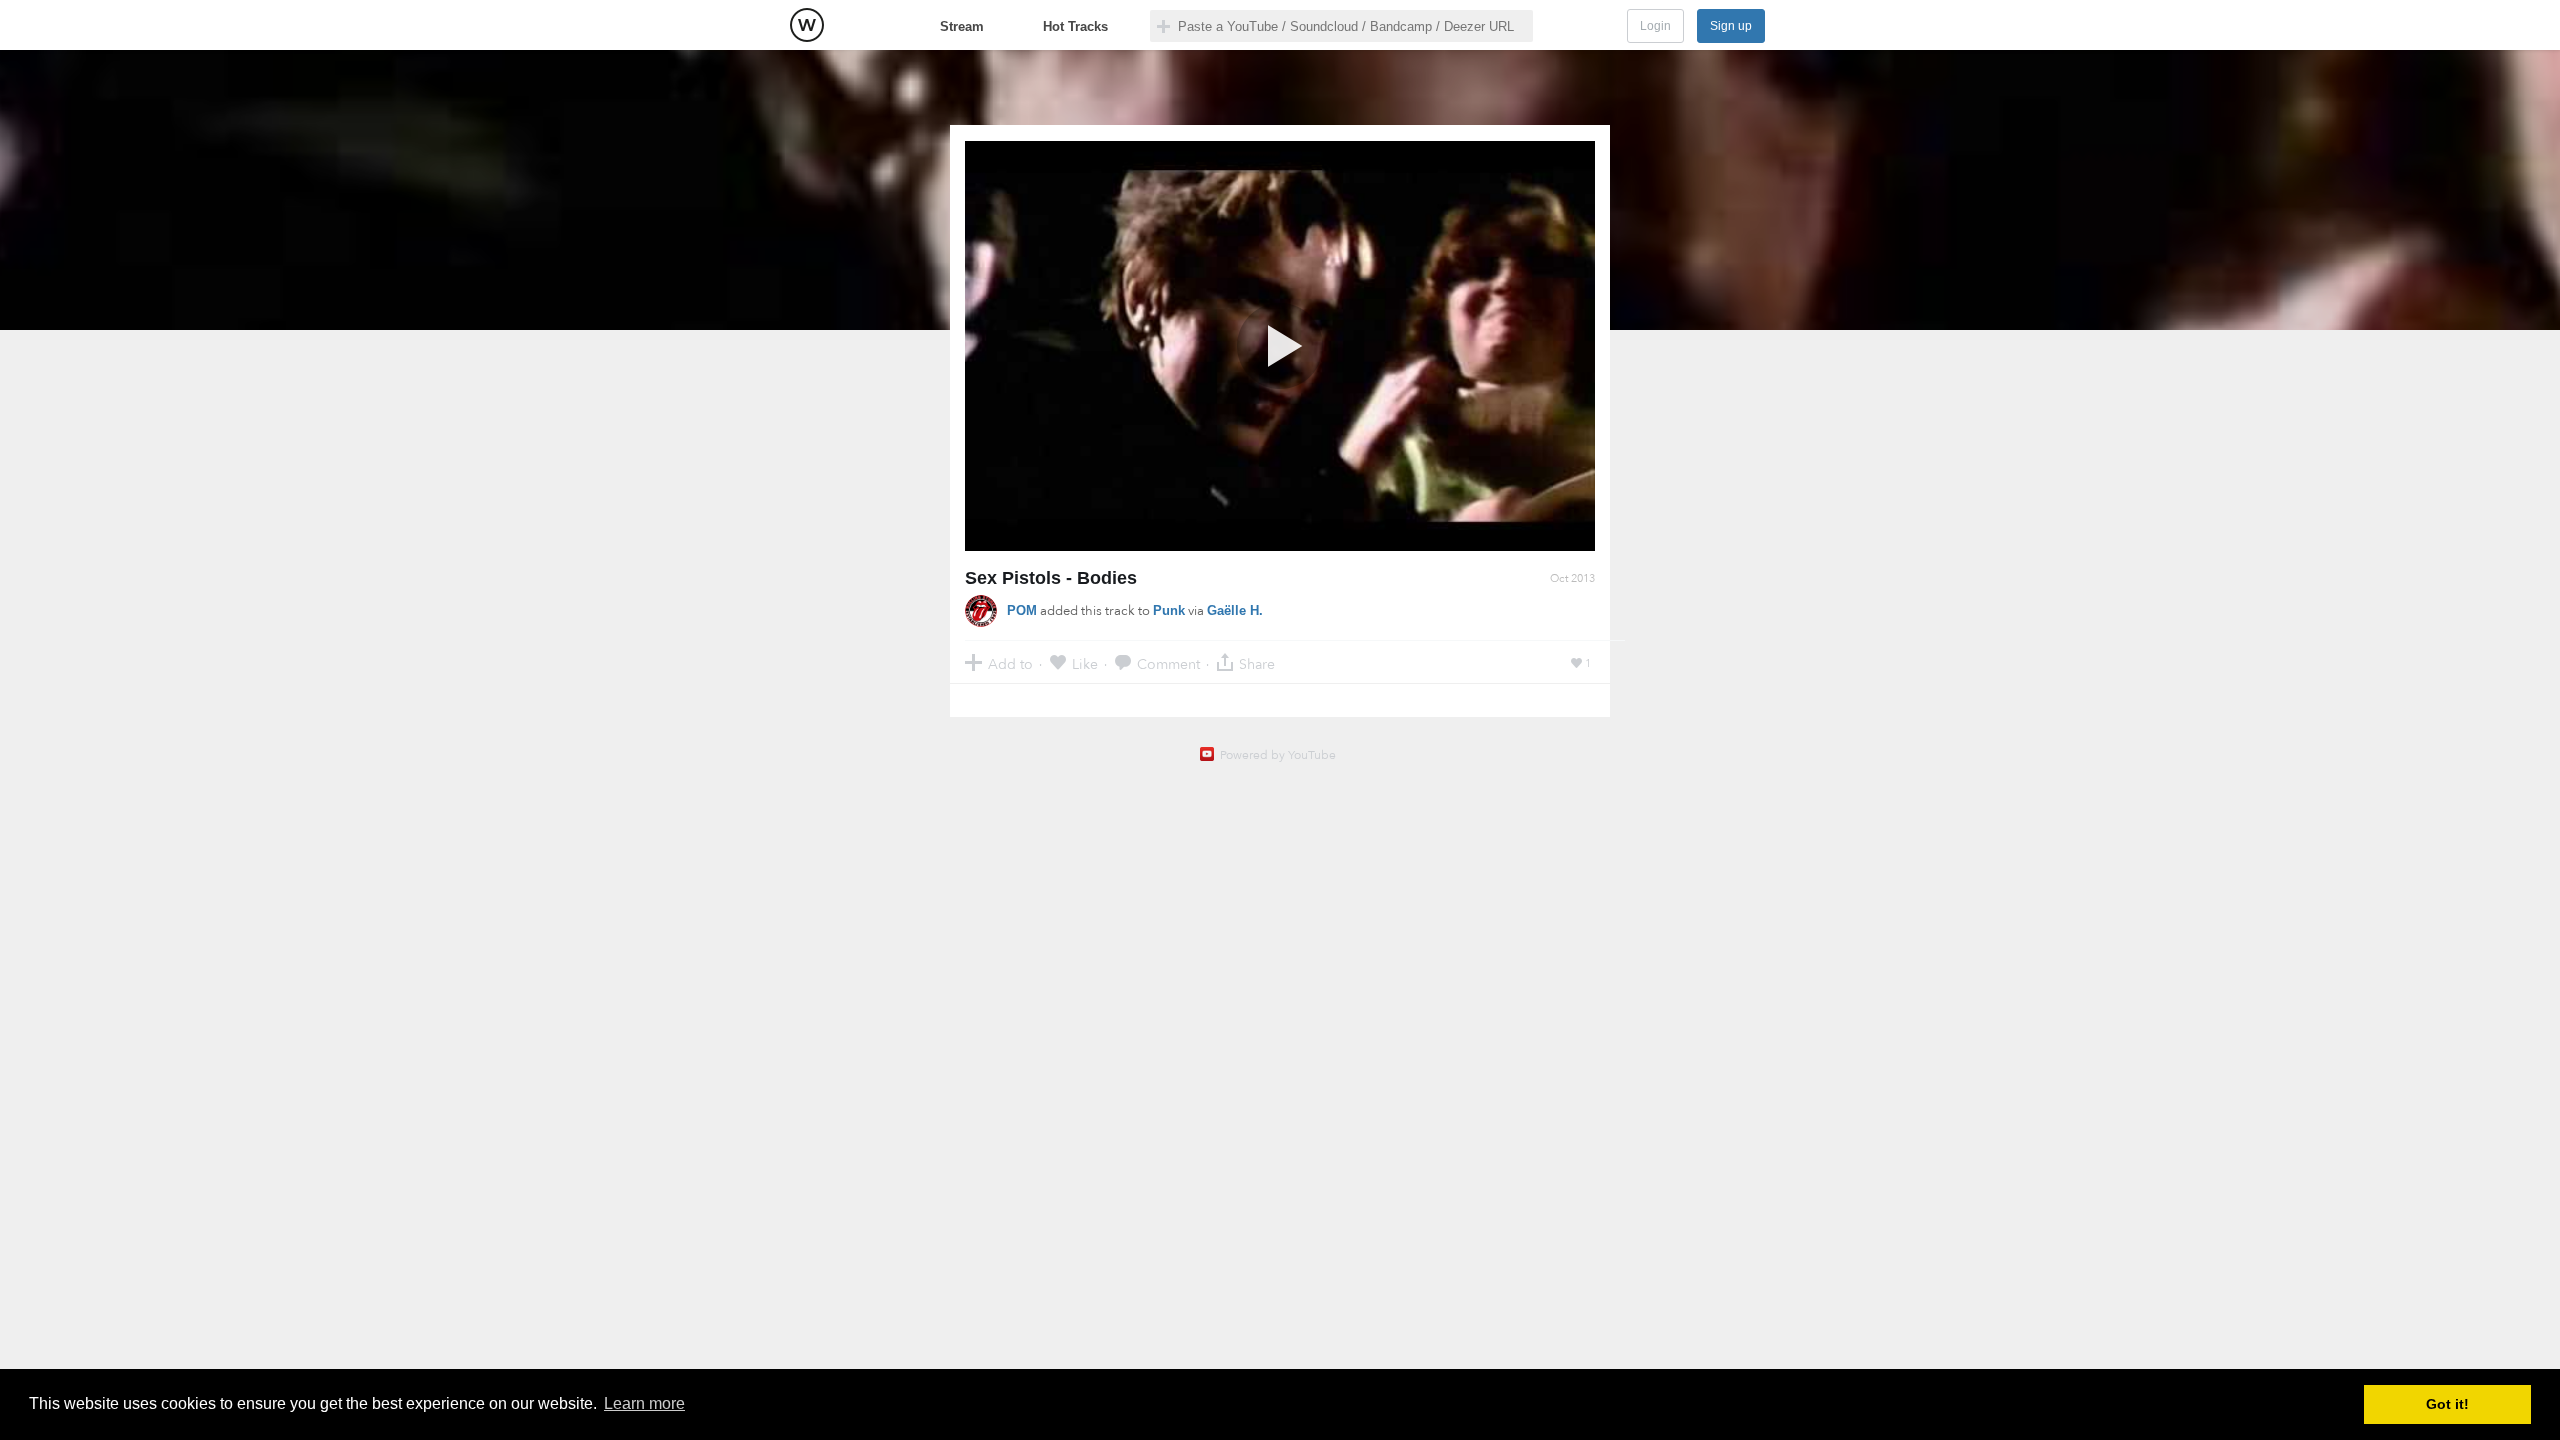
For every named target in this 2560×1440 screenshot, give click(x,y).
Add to (1010, 663)
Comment (1168, 663)
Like (1085, 663)
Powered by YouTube (1278, 755)
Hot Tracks (1075, 26)
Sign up (1731, 26)
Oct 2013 (1572, 578)
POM (1022, 610)
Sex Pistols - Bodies (1051, 578)
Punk (1169, 610)
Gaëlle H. (1235, 610)
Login (1655, 26)
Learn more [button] (644, 1403)
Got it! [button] (2447, 1404)
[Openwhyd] (807, 25)
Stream (962, 26)
